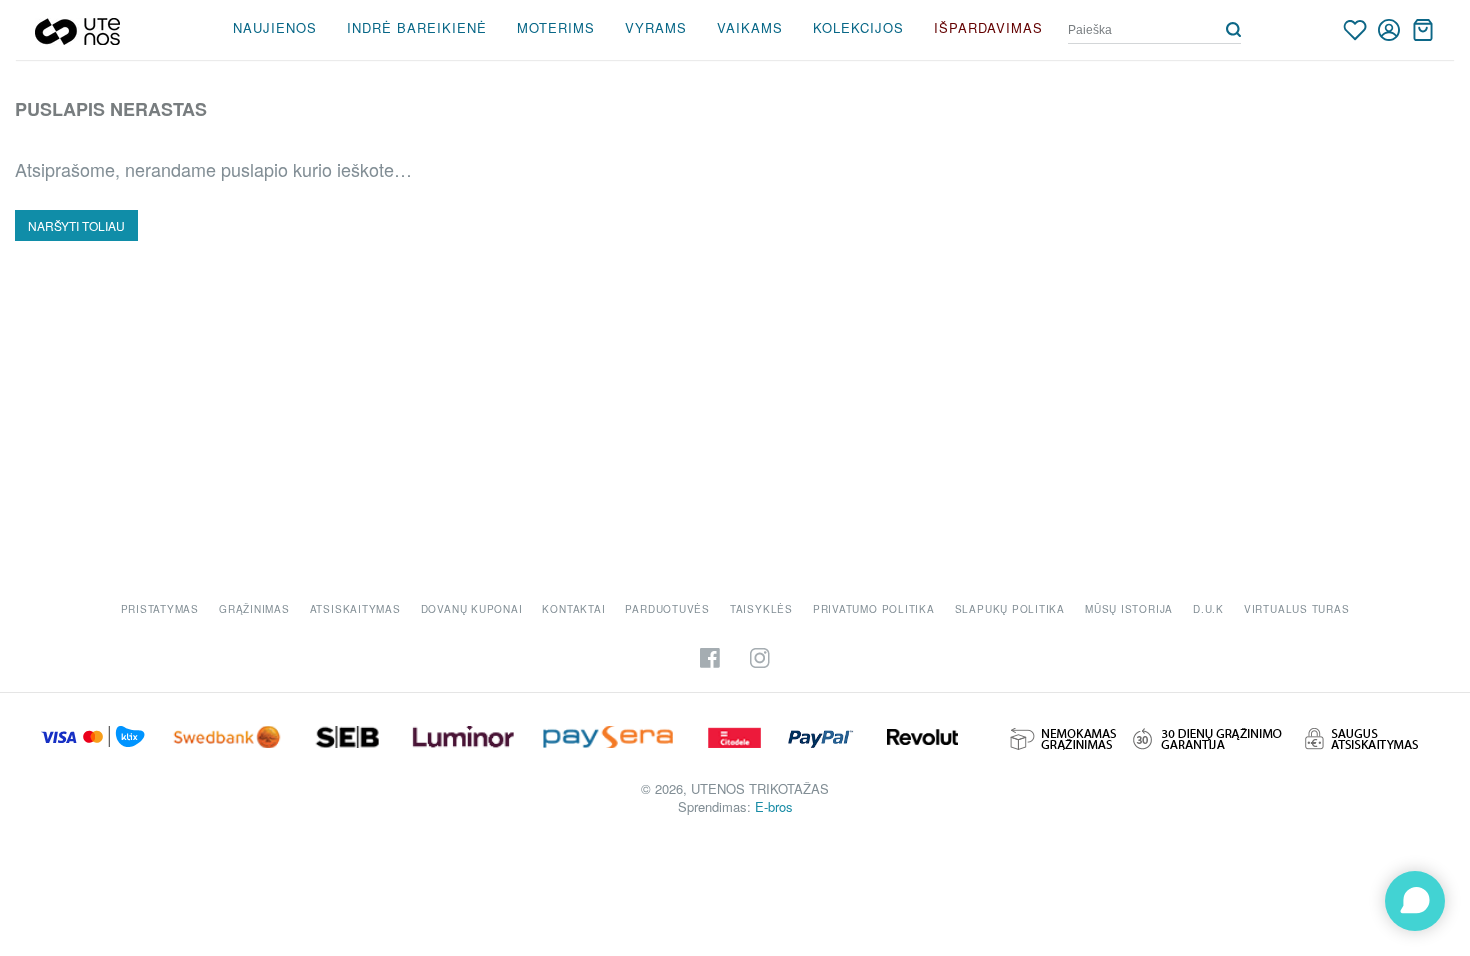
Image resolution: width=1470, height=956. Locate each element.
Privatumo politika (874, 609)
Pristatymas (160, 609)
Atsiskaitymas (355, 609)
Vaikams (750, 27)
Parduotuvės (667, 609)
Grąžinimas (254, 609)
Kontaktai (573, 609)
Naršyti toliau (76, 225)
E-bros (774, 806)
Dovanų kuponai (472, 609)
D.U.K (1208, 609)
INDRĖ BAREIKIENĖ (417, 27)
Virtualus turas (1297, 609)
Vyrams (656, 27)
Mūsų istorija (1129, 609)
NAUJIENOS (275, 27)
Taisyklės (761, 609)
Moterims (556, 27)
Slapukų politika (1010, 609)
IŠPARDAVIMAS (988, 27)
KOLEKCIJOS (858, 27)
